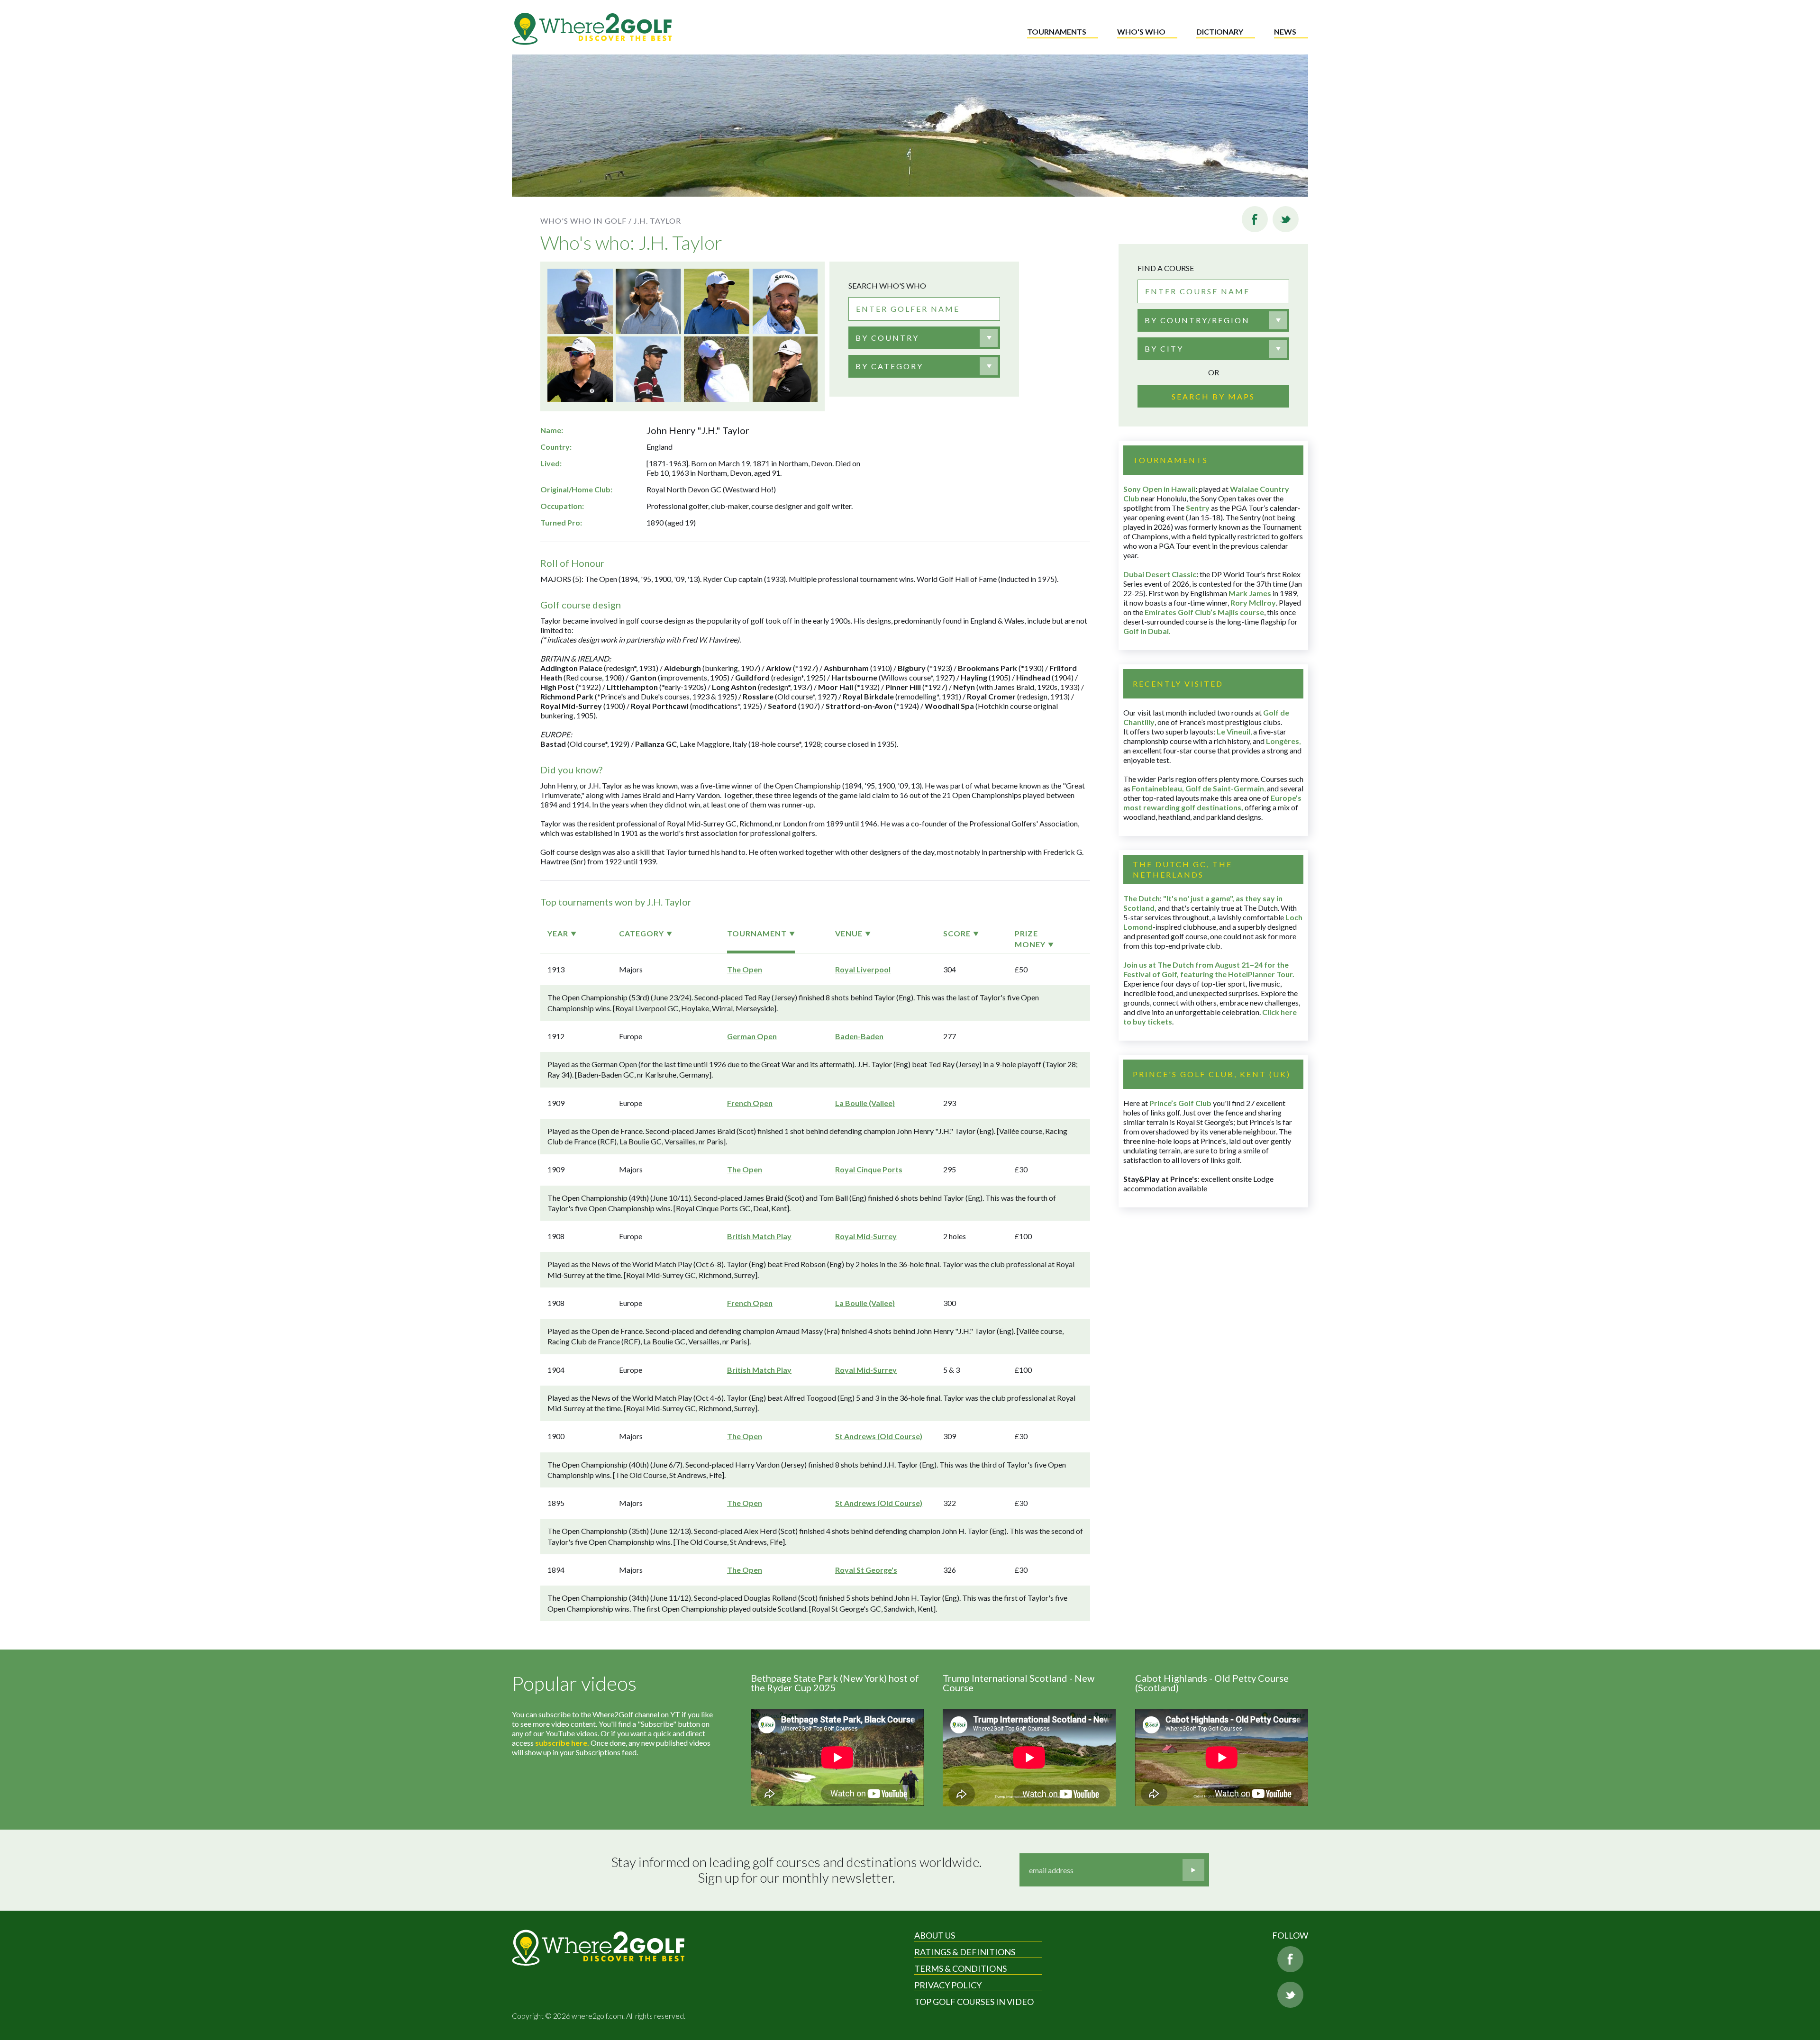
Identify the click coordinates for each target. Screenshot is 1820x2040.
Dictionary (1220, 32)
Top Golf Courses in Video (974, 2002)
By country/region (1197, 320)
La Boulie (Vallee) (865, 1103)
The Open (745, 969)
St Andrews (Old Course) (879, 1436)
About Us (935, 1935)
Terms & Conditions (960, 1968)
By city (1164, 349)
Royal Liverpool (863, 969)
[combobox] (924, 338)
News (1285, 32)
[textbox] (887, 338)
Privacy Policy (948, 1985)
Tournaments (1057, 32)
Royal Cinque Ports (869, 1169)
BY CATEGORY (889, 366)
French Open (750, 1103)
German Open (752, 1036)
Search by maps (1213, 396)
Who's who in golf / (586, 221)
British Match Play (759, 1236)
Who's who (1141, 32)
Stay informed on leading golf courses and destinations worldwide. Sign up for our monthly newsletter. (796, 1870)
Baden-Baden (859, 1036)
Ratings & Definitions (965, 1952)
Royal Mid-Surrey (866, 1236)
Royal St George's (866, 1570)
